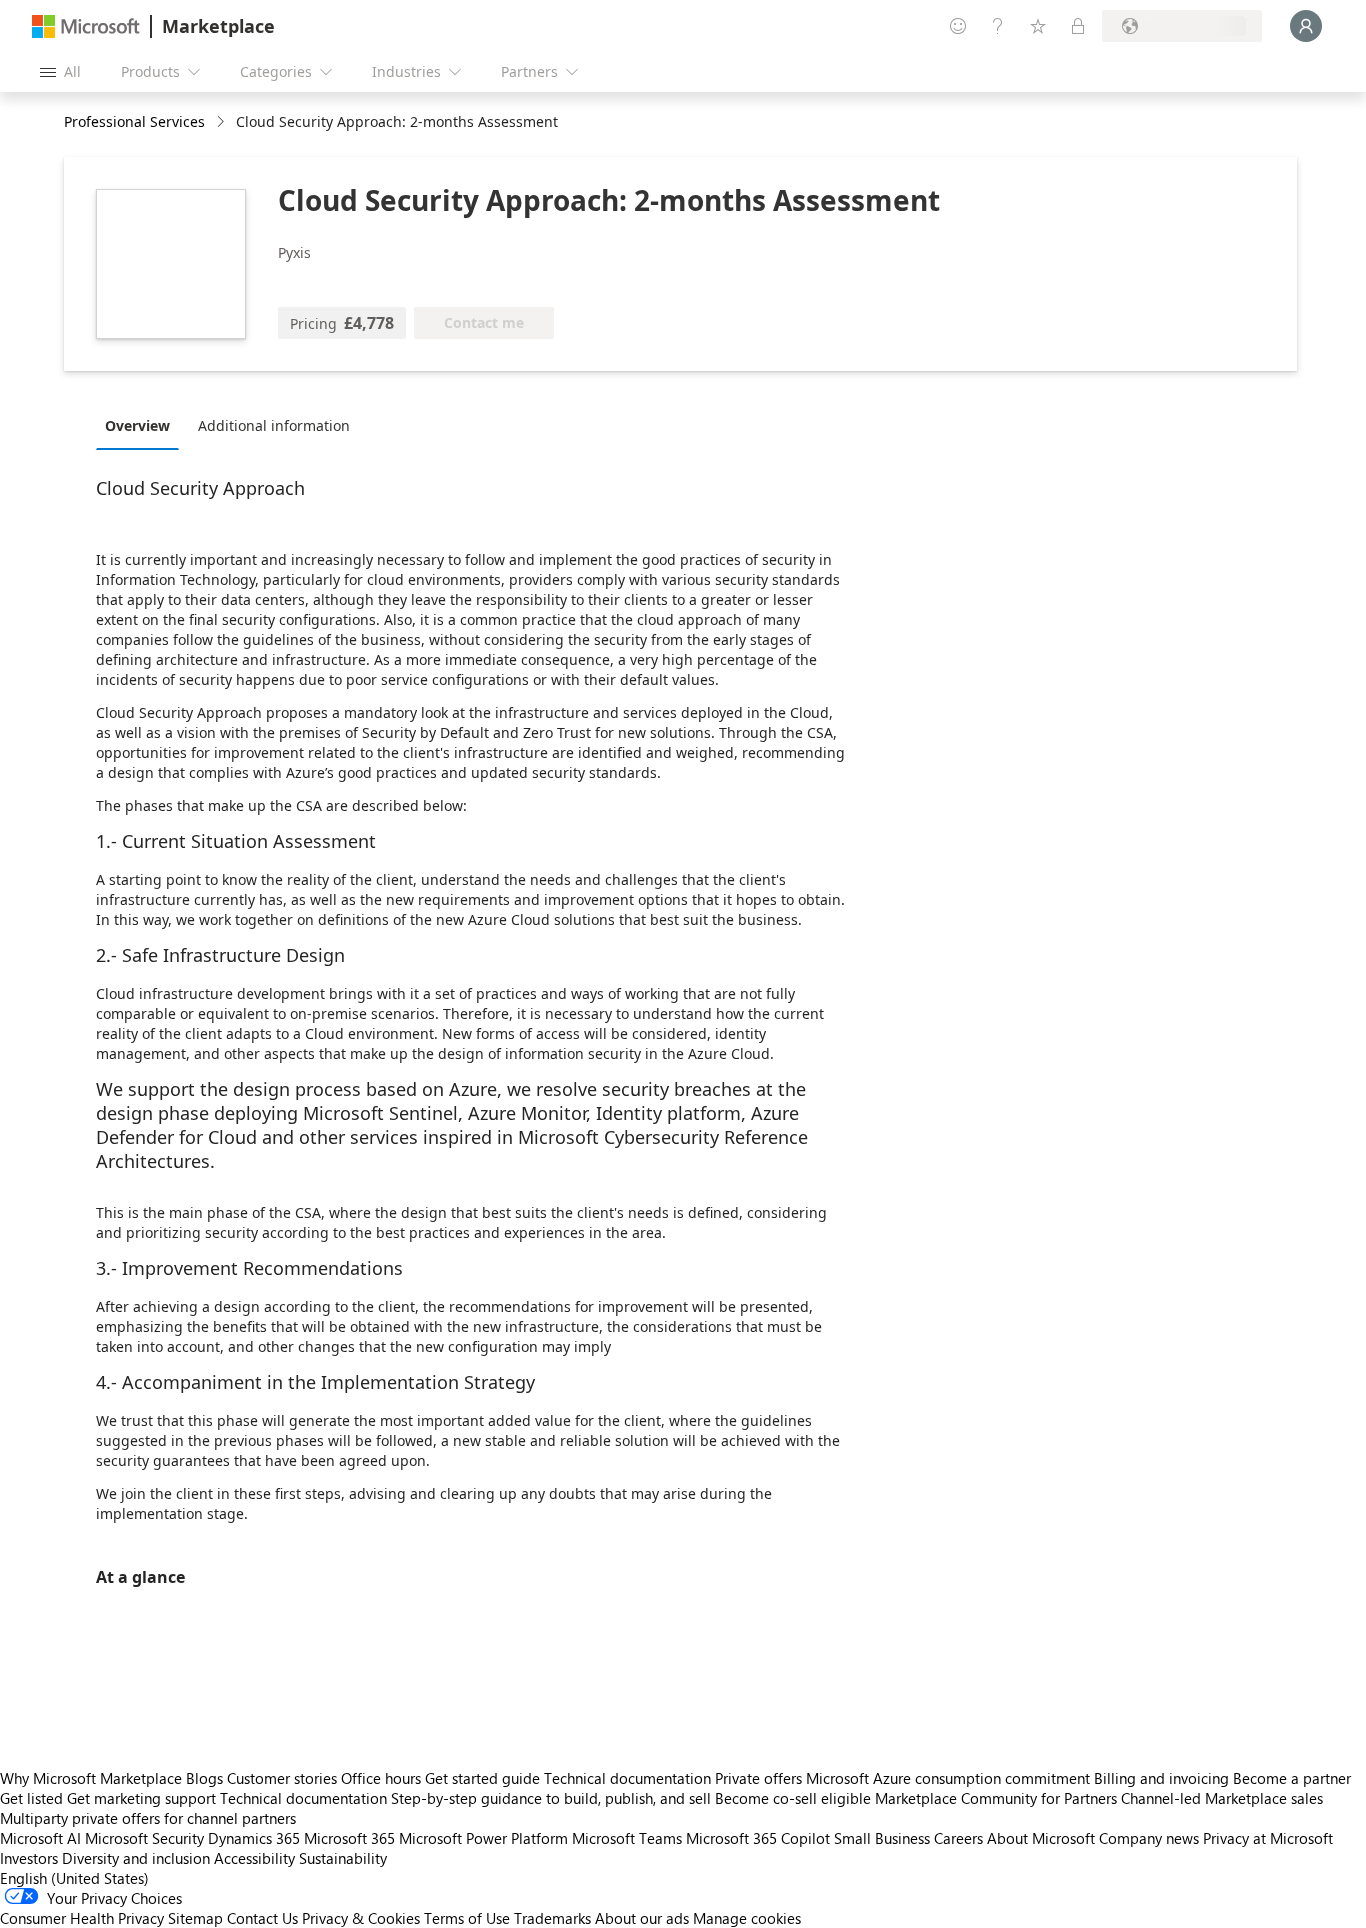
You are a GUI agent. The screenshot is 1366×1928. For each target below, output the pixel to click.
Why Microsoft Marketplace (91, 1778)
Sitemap (195, 1918)
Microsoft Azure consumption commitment (950, 1778)
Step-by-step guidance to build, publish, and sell (551, 1798)
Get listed (31, 1798)
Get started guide (482, 1778)
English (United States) (74, 1878)
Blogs (204, 1778)
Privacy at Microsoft (1268, 1838)
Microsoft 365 (349, 1838)
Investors (29, 1858)
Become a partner (1292, 1778)
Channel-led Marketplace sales (1222, 1798)
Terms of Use (467, 1918)
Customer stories (282, 1778)
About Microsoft (1041, 1838)
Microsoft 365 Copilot (758, 1838)
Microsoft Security (144, 1838)
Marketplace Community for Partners (996, 1798)
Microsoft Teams (627, 1838)
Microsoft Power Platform (483, 1838)
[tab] (142, 425)
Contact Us (262, 1918)
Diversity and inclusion (136, 1858)
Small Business (882, 1838)
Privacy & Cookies (361, 1918)
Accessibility (254, 1858)
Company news (1149, 1838)
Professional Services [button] (134, 121)
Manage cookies (747, 1918)
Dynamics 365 (254, 1838)
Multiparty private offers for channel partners (148, 1818)
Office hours (381, 1778)
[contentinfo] (222, 122)
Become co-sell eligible (793, 1798)
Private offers (758, 1778)
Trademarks (552, 1918)
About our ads (642, 1918)
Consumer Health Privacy (82, 1918)
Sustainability (343, 1858)
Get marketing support (141, 1798)
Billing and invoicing (1161, 1778)
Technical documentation (627, 1778)
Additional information (274, 425)
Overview (137, 425)
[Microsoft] (86, 26)
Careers (958, 1838)
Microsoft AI (40, 1838)
